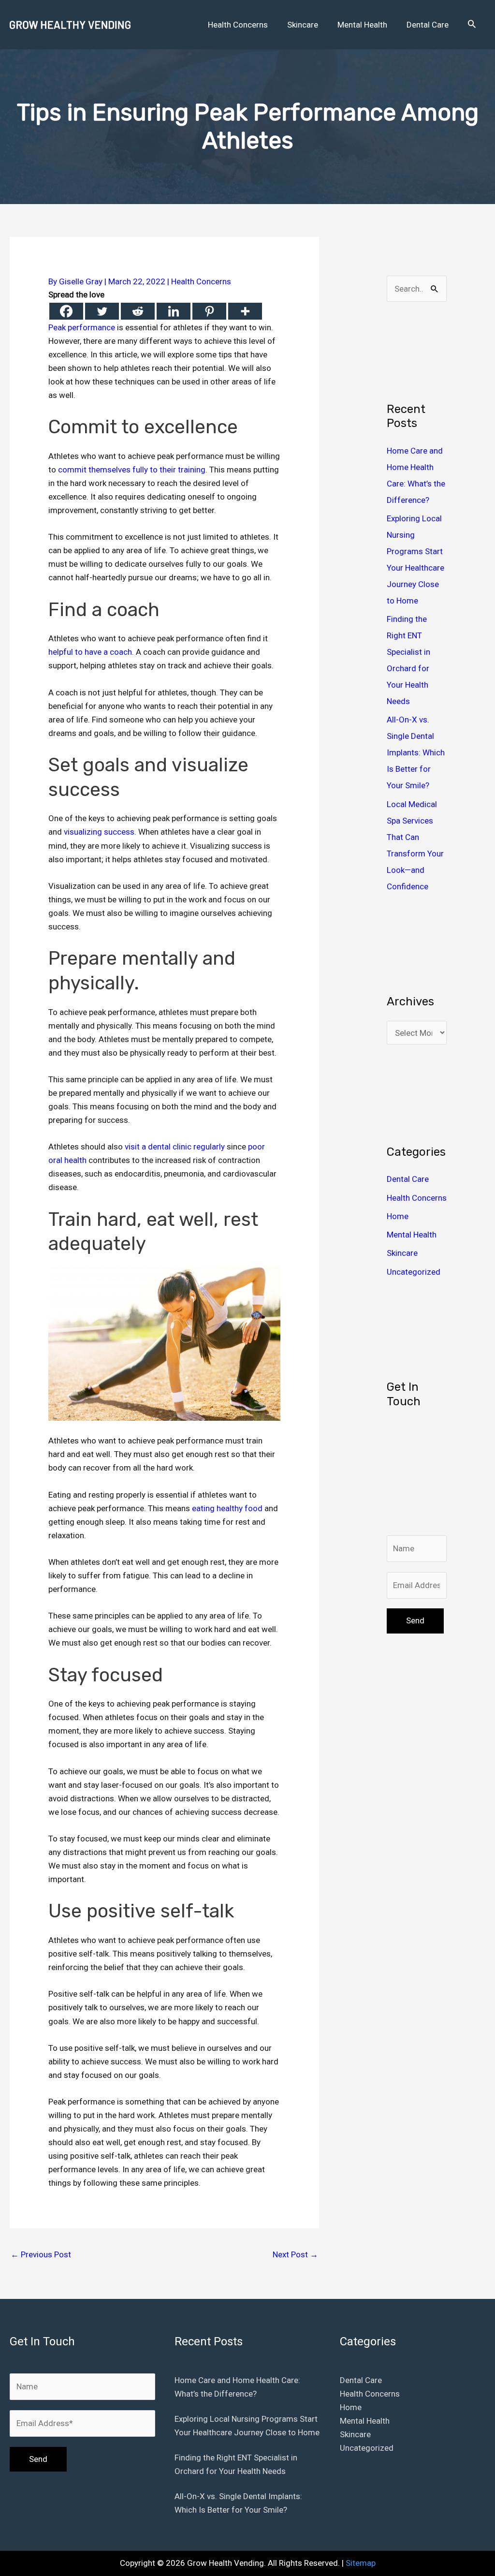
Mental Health (412, 1235)
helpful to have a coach (90, 652)
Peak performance (82, 327)
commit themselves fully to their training (132, 470)
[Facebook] (66, 311)
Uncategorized (414, 1272)
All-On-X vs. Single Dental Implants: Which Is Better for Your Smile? (416, 752)
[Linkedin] (174, 311)
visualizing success (99, 832)
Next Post (295, 2254)
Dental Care (408, 1179)
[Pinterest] (209, 311)
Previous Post (41, 2254)
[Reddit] (138, 311)
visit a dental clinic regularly (175, 1147)
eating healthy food (227, 1508)
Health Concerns (201, 281)
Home (398, 1216)
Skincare (402, 1253)
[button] (472, 25)
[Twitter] (102, 311)
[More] (245, 311)
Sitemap (361, 2563)
